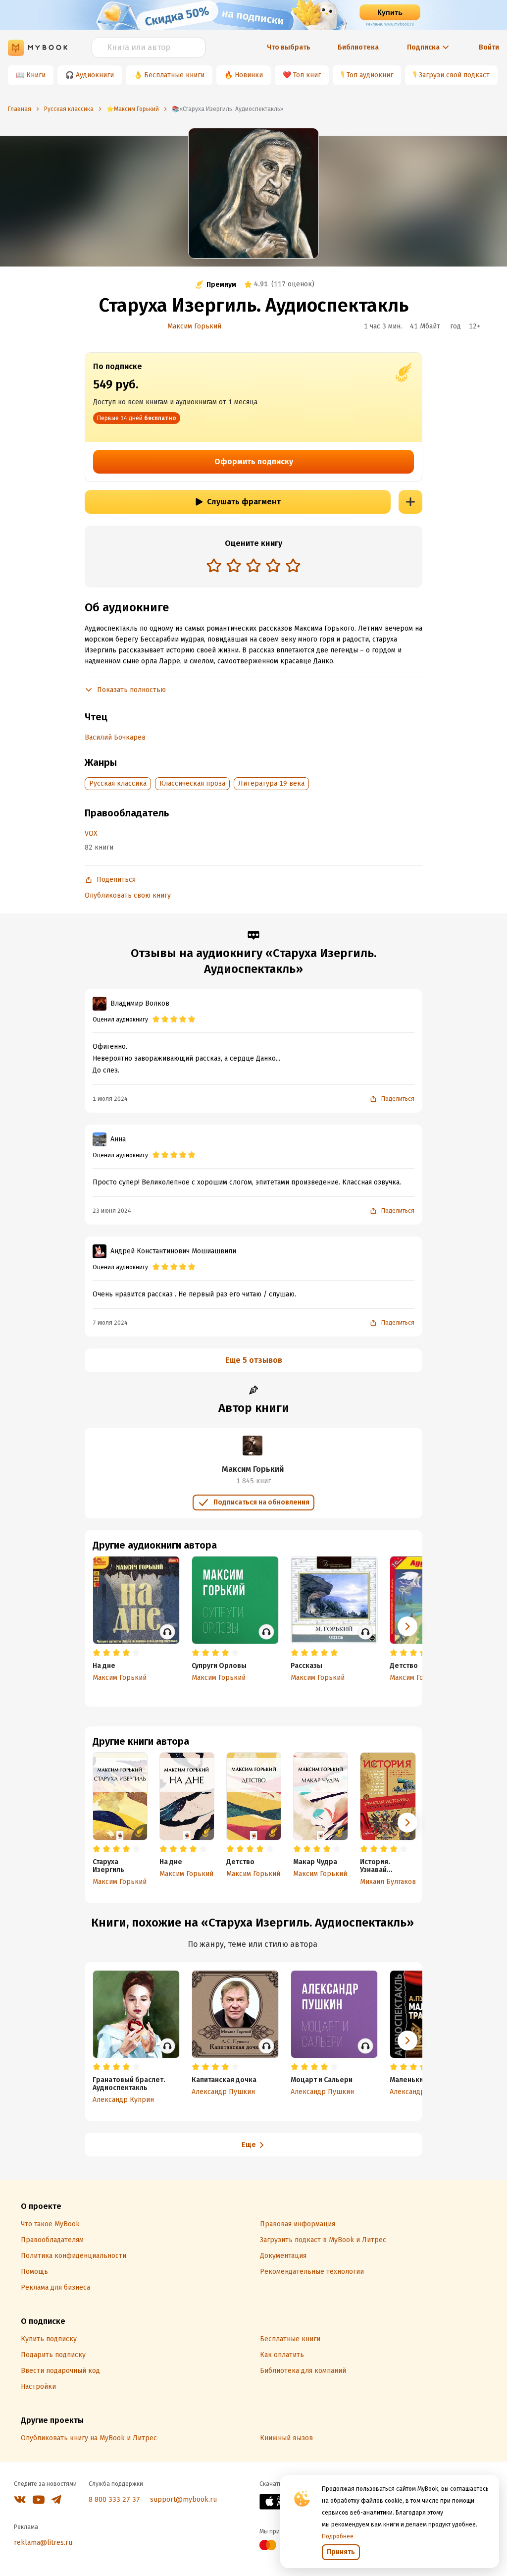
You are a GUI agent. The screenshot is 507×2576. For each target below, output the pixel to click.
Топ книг (307, 75)
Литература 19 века (271, 783)
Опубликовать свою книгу (128, 895)
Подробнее (338, 2536)
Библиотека (358, 47)
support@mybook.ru (183, 2499)
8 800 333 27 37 (114, 2499)
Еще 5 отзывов (254, 1360)
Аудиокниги (95, 75)
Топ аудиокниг (370, 75)
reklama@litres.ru (43, 2543)
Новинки (249, 75)
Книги (36, 75)
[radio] (214, 565)
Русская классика (118, 783)
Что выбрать (289, 47)
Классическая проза (192, 783)
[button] (407, 1823)
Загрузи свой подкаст (454, 75)
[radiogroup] (253, 566)
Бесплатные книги (174, 75)
